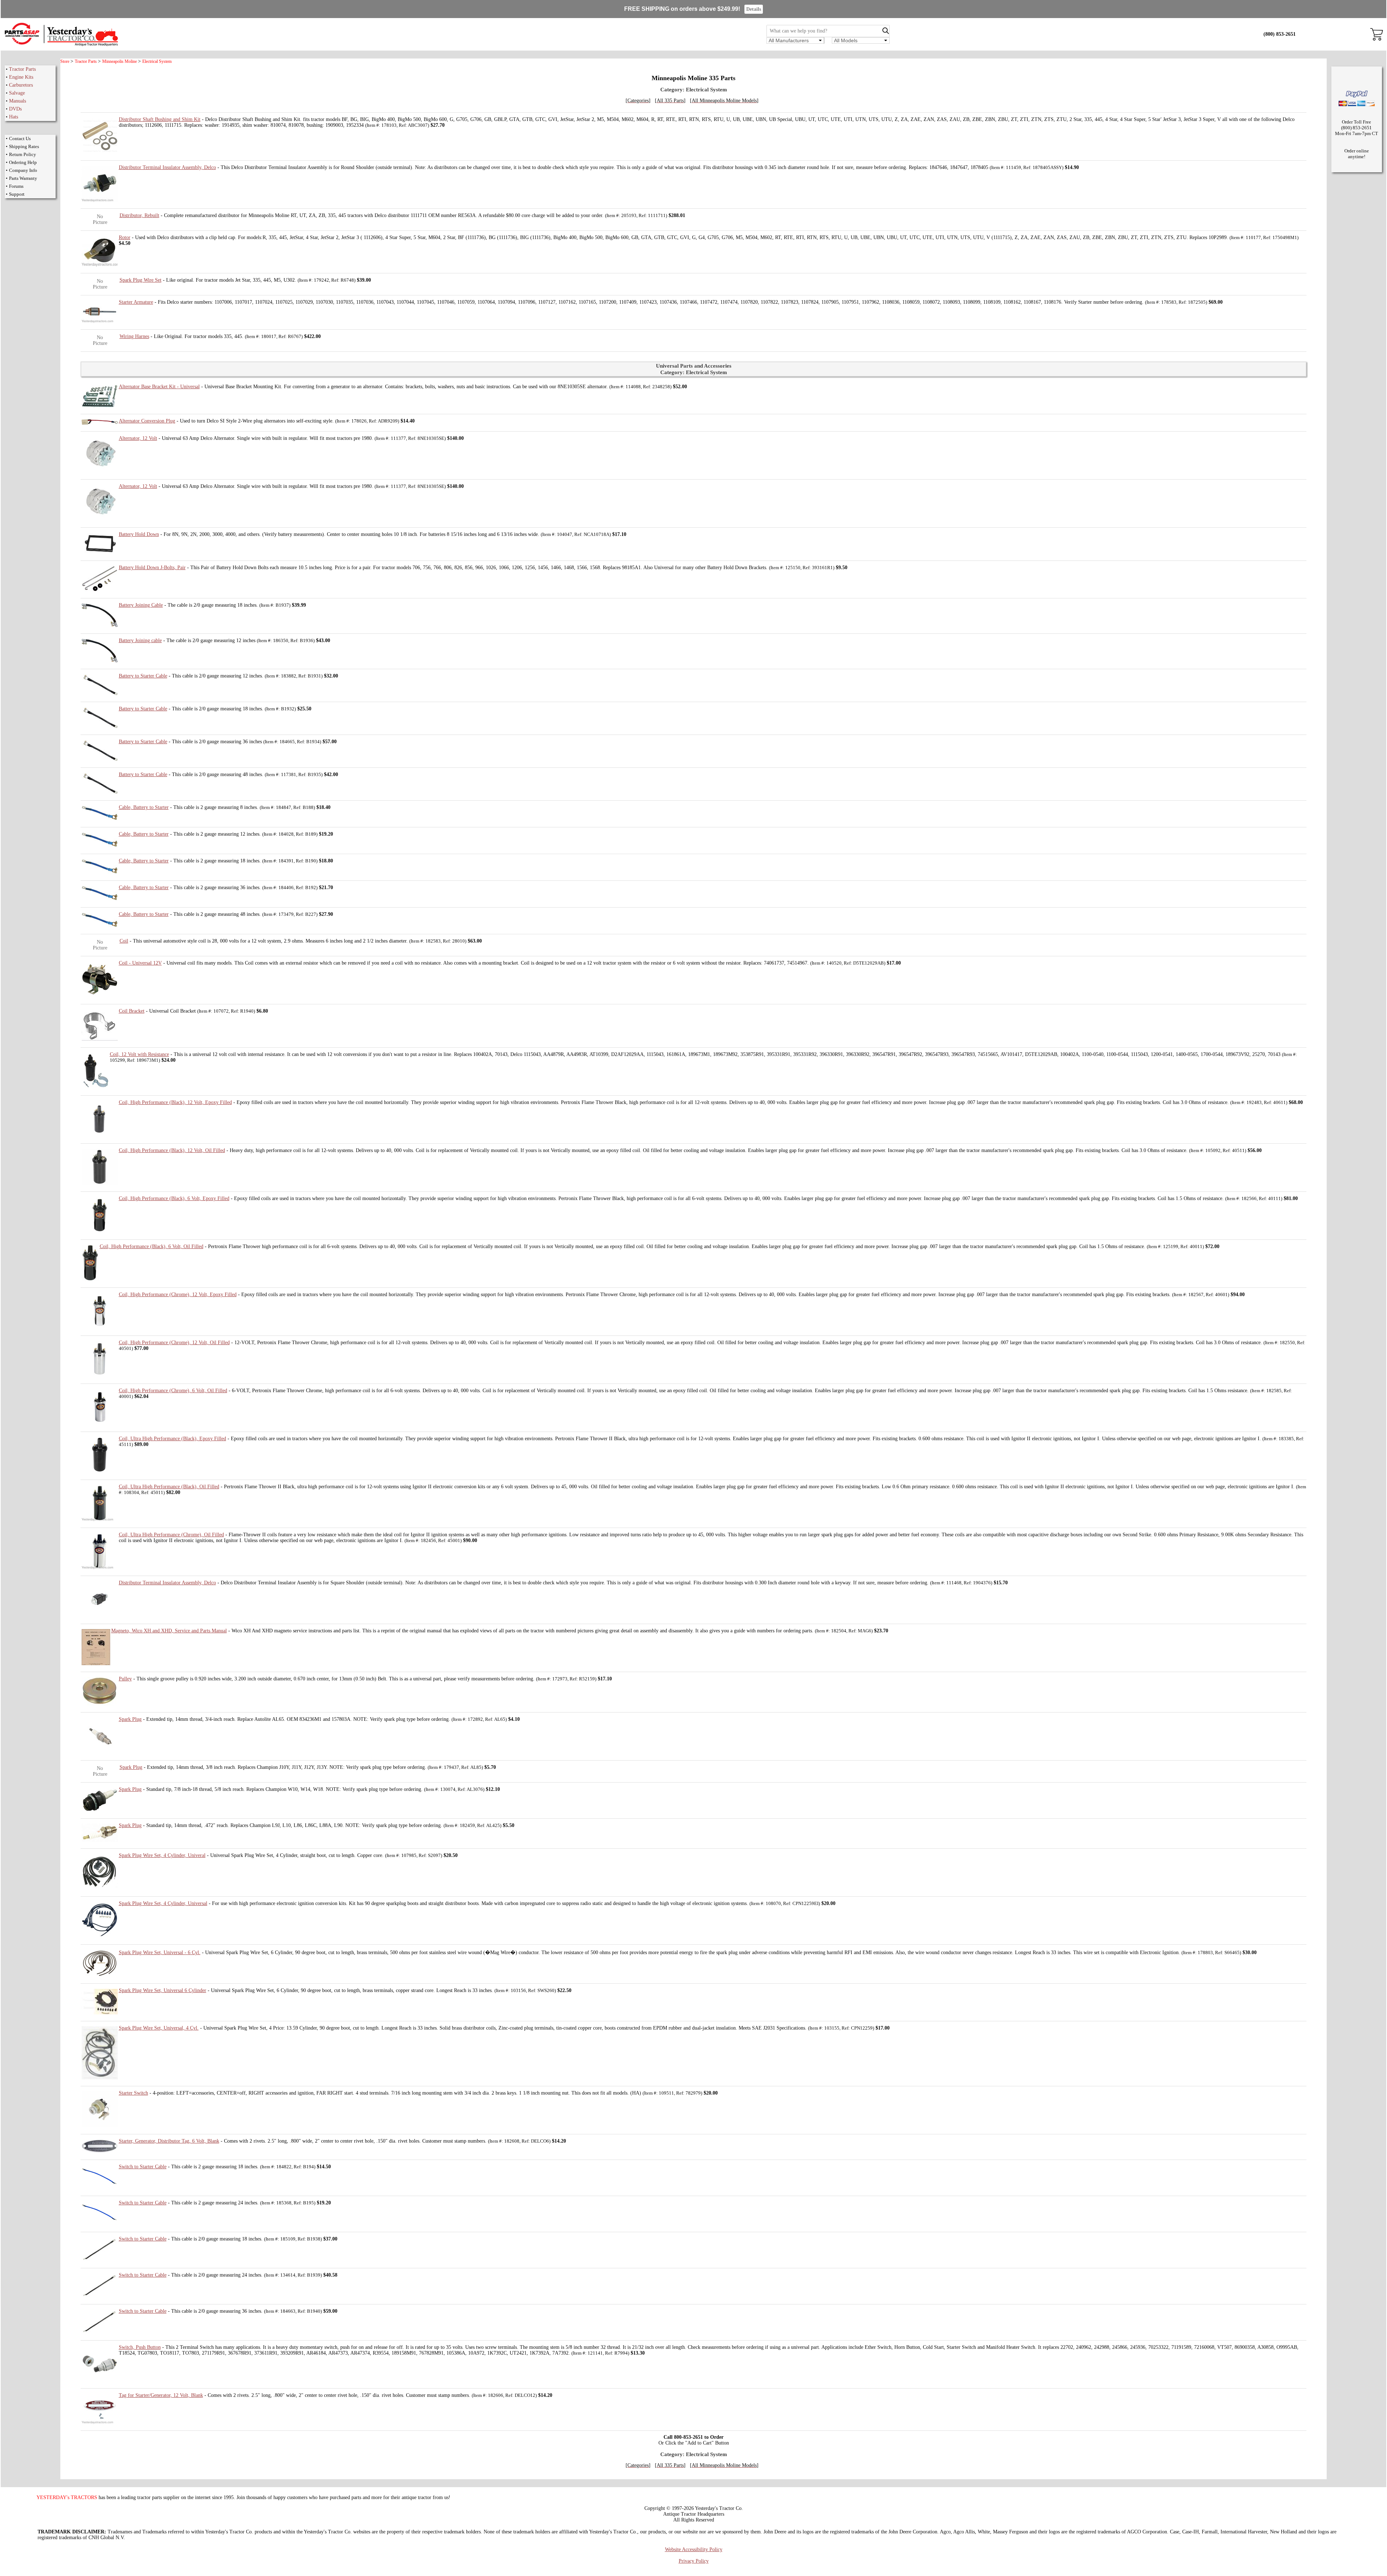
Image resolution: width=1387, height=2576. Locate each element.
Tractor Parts (22, 69)
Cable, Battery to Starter (144, 807)
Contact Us (20, 138)
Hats (14, 117)
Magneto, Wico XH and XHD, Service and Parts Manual (169, 1631)
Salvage (17, 93)
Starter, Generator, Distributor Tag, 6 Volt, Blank (169, 2141)
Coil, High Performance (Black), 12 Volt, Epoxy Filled (175, 1102)
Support (17, 194)
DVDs (15, 109)
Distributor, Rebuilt (139, 215)
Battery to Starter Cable (143, 676)
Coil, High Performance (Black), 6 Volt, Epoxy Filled (174, 1198)
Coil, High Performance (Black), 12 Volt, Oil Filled (172, 1150)
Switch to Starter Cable (143, 2167)
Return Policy (23, 154)
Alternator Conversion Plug (147, 421)
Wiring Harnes (134, 336)
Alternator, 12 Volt (138, 438)
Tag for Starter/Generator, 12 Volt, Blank (161, 2395)
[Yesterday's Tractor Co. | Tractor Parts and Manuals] (61, 45)
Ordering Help (23, 162)
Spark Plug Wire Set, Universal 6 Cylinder (163, 1990)
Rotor (125, 237)
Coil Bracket (132, 1011)
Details (754, 9)
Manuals (18, 101)
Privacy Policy (694, 2561)
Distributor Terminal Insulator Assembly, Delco (167, 167)
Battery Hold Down (139, 534)
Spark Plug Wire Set (141, 280)
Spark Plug (130, 1719)
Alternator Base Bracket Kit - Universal (159, 387)
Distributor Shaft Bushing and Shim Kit (160, 119)
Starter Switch (133, 2093)
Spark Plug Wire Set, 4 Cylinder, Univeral (162, 1855)
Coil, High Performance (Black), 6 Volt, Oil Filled (152, 1246)
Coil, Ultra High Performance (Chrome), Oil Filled (171, 1535)
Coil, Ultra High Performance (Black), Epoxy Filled (172, 1439)
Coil (124, 941)
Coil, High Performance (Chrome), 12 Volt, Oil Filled (174, 1343)
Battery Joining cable (140, 640)
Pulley (125, 1679)
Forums (16, 186)
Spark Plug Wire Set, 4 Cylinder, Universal (163, 1903)
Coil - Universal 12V (140, 963)
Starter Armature (136, 302)
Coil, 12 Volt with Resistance (139, 1054)
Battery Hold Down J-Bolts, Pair (152, 568)
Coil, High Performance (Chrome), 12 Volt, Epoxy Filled (178, 1295)
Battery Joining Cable (141, 605)
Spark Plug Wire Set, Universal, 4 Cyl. (159, 2028)
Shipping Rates (24, 146)
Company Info (23, 170)
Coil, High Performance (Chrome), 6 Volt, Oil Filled (173, 1391)
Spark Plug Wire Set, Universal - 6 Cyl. (160, 1952)
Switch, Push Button (140, 2347)
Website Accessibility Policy (694, 2549)
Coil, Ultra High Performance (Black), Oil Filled (169, 1487)
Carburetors (21, 85)
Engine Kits (21, 77)
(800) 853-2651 (1280, 34)
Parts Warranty (23, 178)
